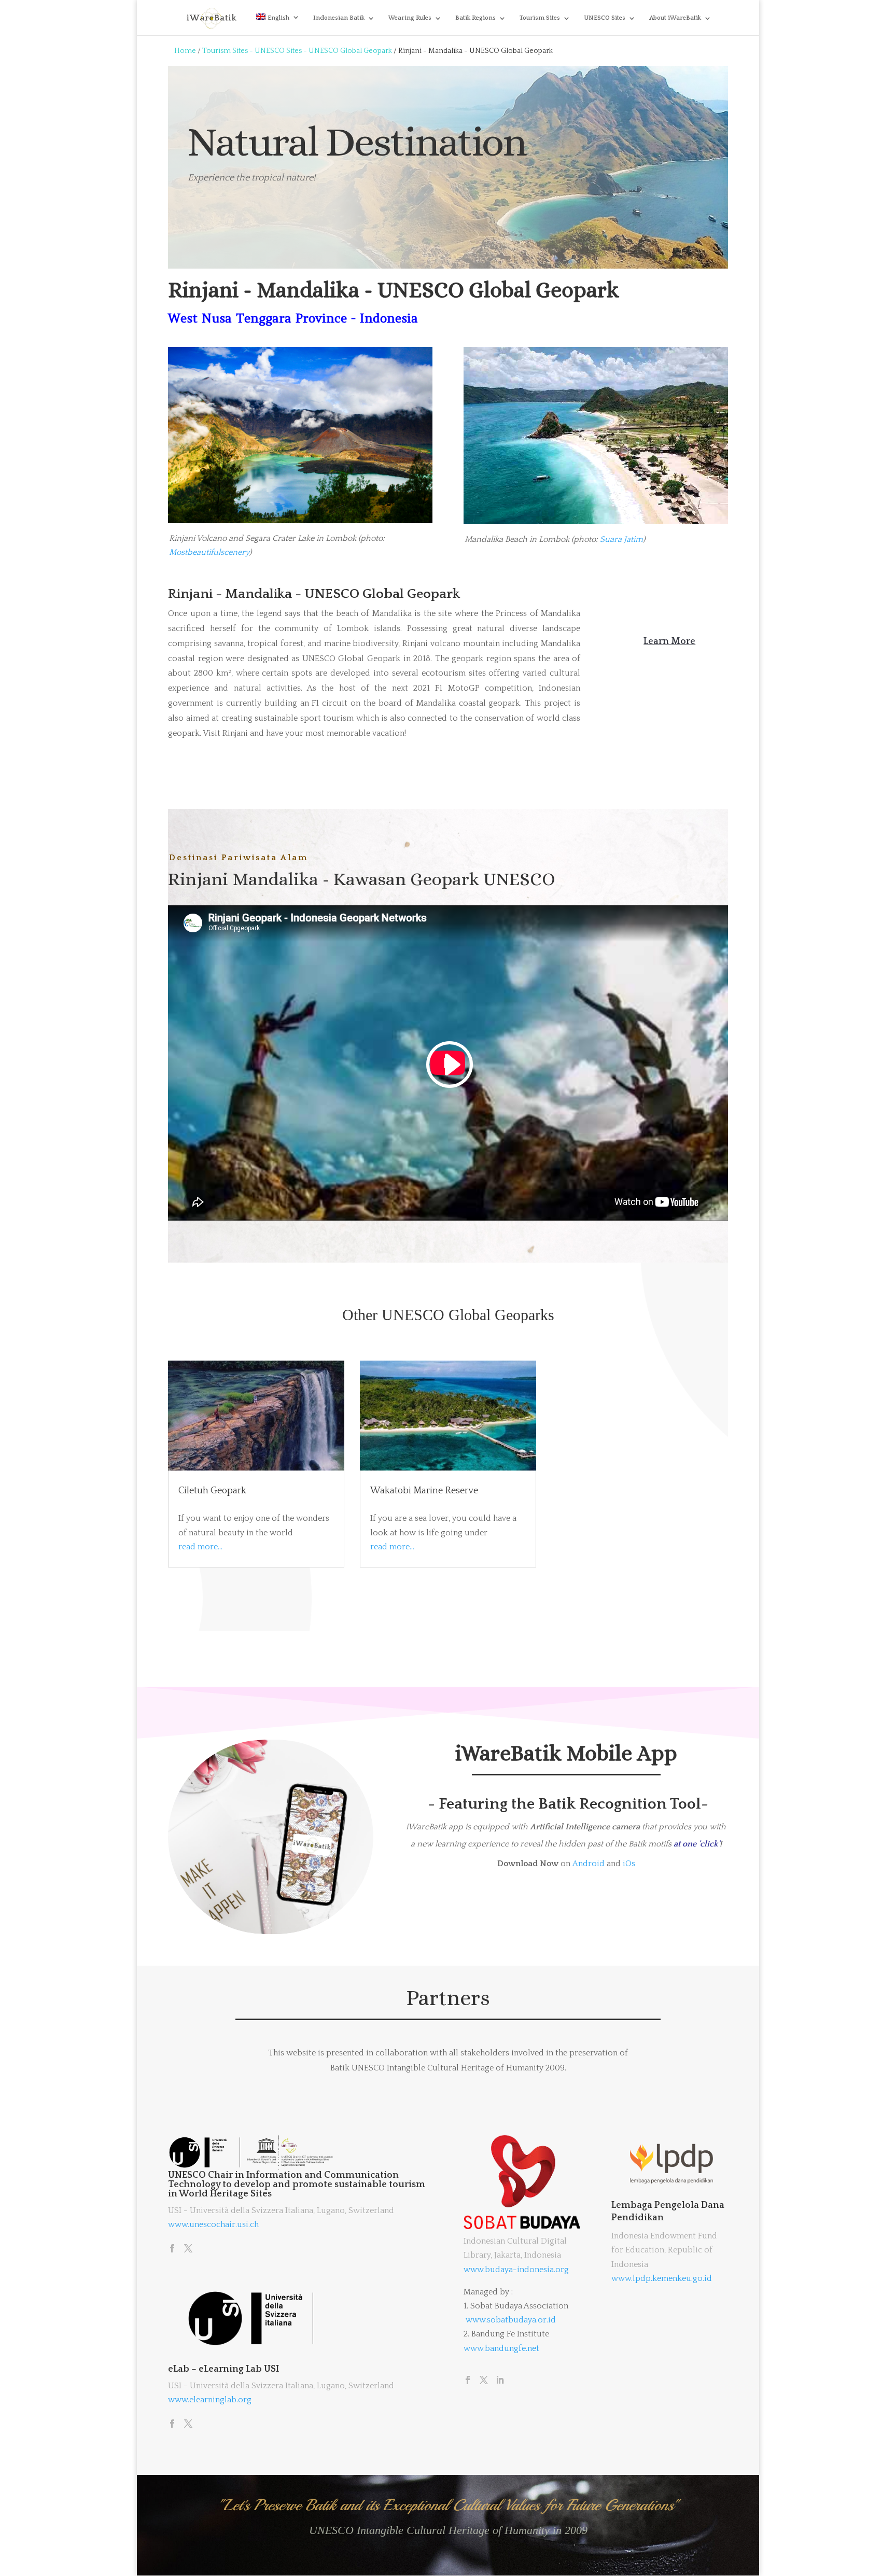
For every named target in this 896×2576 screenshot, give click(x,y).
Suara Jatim (621, 539)
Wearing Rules (410, 18)
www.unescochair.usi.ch (213, 2224)
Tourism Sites (540, 18)
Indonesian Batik (339, 18)
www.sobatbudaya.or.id (511, 2320)
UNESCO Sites (605, 18)
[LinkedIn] (500, 2381)
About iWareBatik (675, 18)
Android (589, 1864)
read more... (200, 1547)
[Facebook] (172, 2249)
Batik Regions (475, 18)
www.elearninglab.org (210, 2400)
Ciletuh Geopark (212, 1491)
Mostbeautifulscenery (209, 552)
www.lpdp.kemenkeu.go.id (662, 2278)
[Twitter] (188, 2249)
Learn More (669, 641)
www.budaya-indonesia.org (516, 2270)
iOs (629, 1864)
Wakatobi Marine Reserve (424, 1491)
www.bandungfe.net (501, 2348)
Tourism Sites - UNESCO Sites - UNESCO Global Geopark (297, 51)
